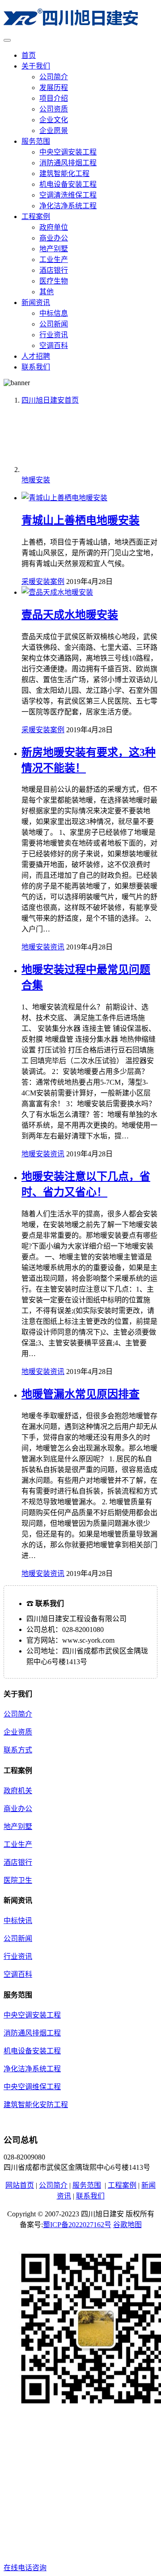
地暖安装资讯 (43, 947)
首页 (29, 55)
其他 (47, 292)
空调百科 (54, 346)
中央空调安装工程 (68, 152)
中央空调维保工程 (32, 2087)
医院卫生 (18, 1880)
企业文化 (54, 120)
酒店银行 (54, 270)
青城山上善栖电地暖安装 (80, 520)
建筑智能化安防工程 (36, 2105)
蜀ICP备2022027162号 (77, 2225)
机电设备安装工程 (68, 184)
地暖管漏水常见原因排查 (80, 1394)
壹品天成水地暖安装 (70, 615)
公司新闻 (54, 324)
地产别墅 (54, 249)
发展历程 (54, 88)
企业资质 (18, 1732)
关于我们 (36, 66)
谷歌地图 (127, 2225)
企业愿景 (54, 131)
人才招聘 (36, 356)
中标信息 (54, 313)
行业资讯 (54, 335)
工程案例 (36, 217)
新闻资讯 (36, 303)
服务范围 (36, 141)
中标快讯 (18, 1921)
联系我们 (36, 367)
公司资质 (54, 109)
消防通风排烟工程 (68, 163)
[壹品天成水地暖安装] (57, 592)
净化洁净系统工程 (68, 206)
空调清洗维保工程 (68, 195)
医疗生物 (54, 281)
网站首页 (20, 2185)
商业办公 (54, 238)
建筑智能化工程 (64, 174)
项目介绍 (54, 98)
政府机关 (18, 1791)
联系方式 (18, 1750)
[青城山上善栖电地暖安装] (64, 498)
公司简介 (54, 77)
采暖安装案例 (43, 582)
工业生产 (54, 260)
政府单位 (54, 227)
